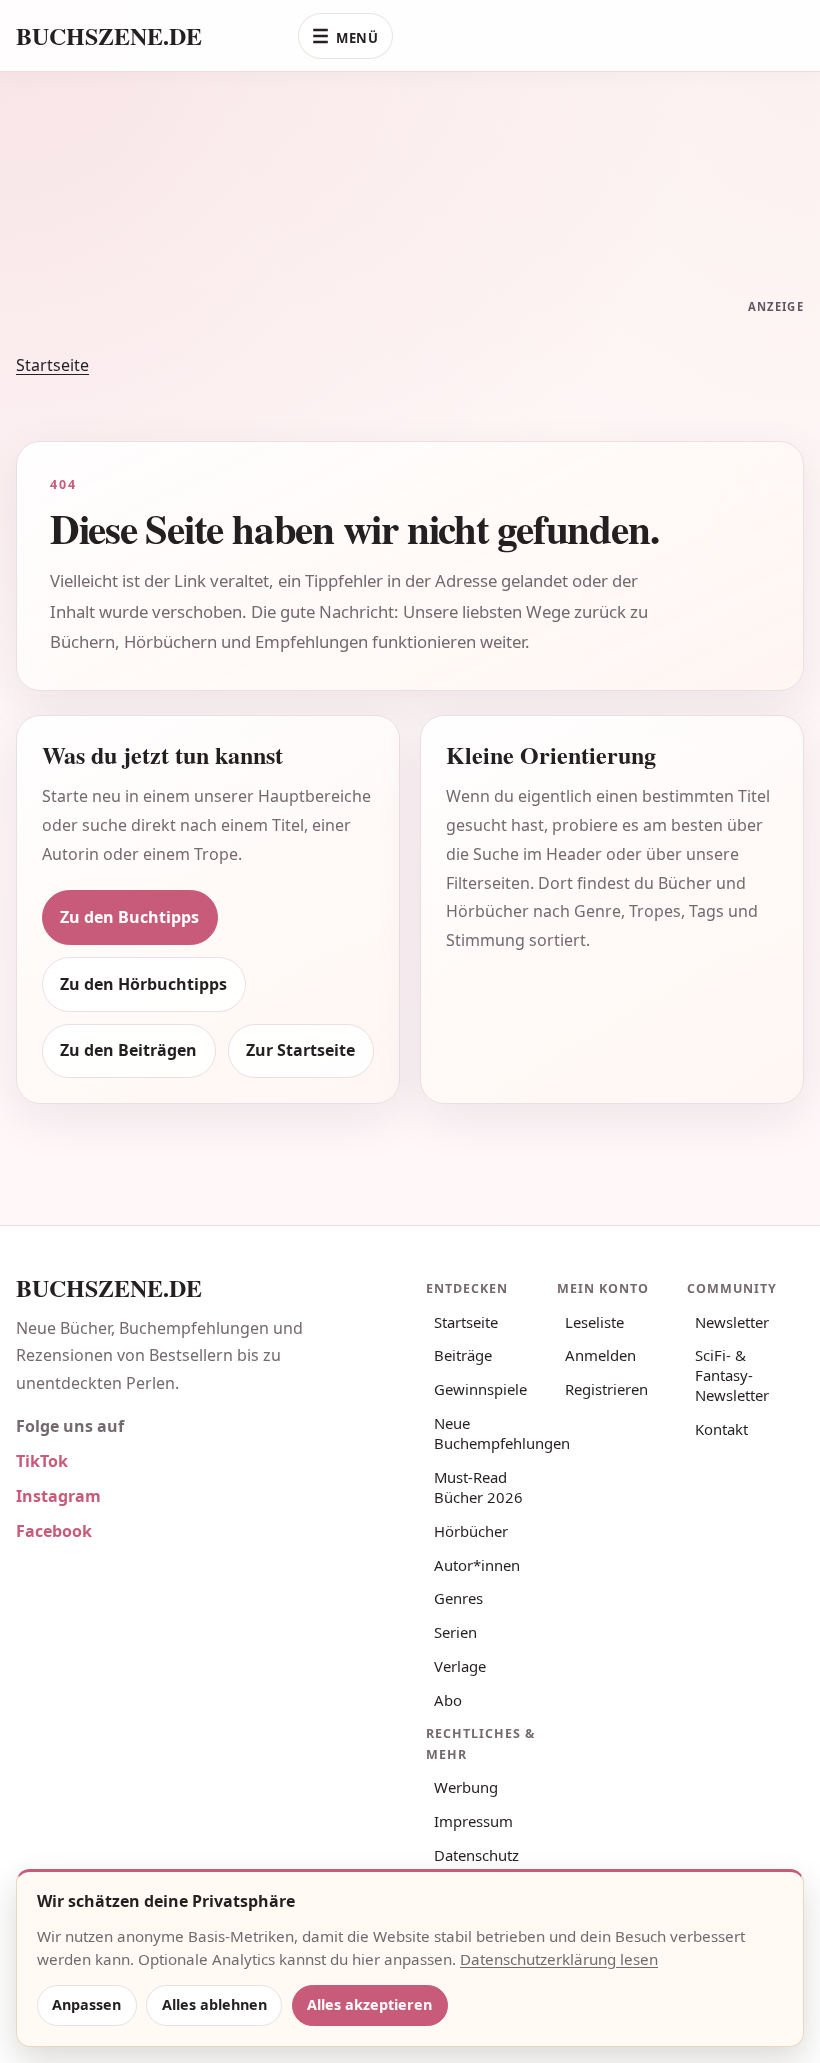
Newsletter (732, 1322)
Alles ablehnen (214, 2004)
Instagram (58, 1496)
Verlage (460, 1666)
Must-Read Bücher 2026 (478, 1487)
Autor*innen (477, 1565)
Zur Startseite (300, 1050)
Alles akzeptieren (369, 2004)
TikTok (42, 1461)
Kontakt (721, 1429)
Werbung (466, 1787)
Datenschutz (476, 1855)
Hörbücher (471, 1531)
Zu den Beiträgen (128, 1050)
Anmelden (600, 1355)
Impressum (473, 1821)
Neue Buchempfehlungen (488, 1433)
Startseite (52, 365)
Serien (455, 1632)
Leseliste (594, 1322)
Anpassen (86, 2004)
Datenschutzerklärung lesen (559, 1959)
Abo (448, 1700)
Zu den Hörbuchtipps (143, 984)
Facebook (54, 1531)
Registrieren (606, 1389)
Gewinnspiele (480, 1389)
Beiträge (463, 1355)
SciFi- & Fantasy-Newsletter (732, 1375)
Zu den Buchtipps (129, 917)
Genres (458, 1598)
